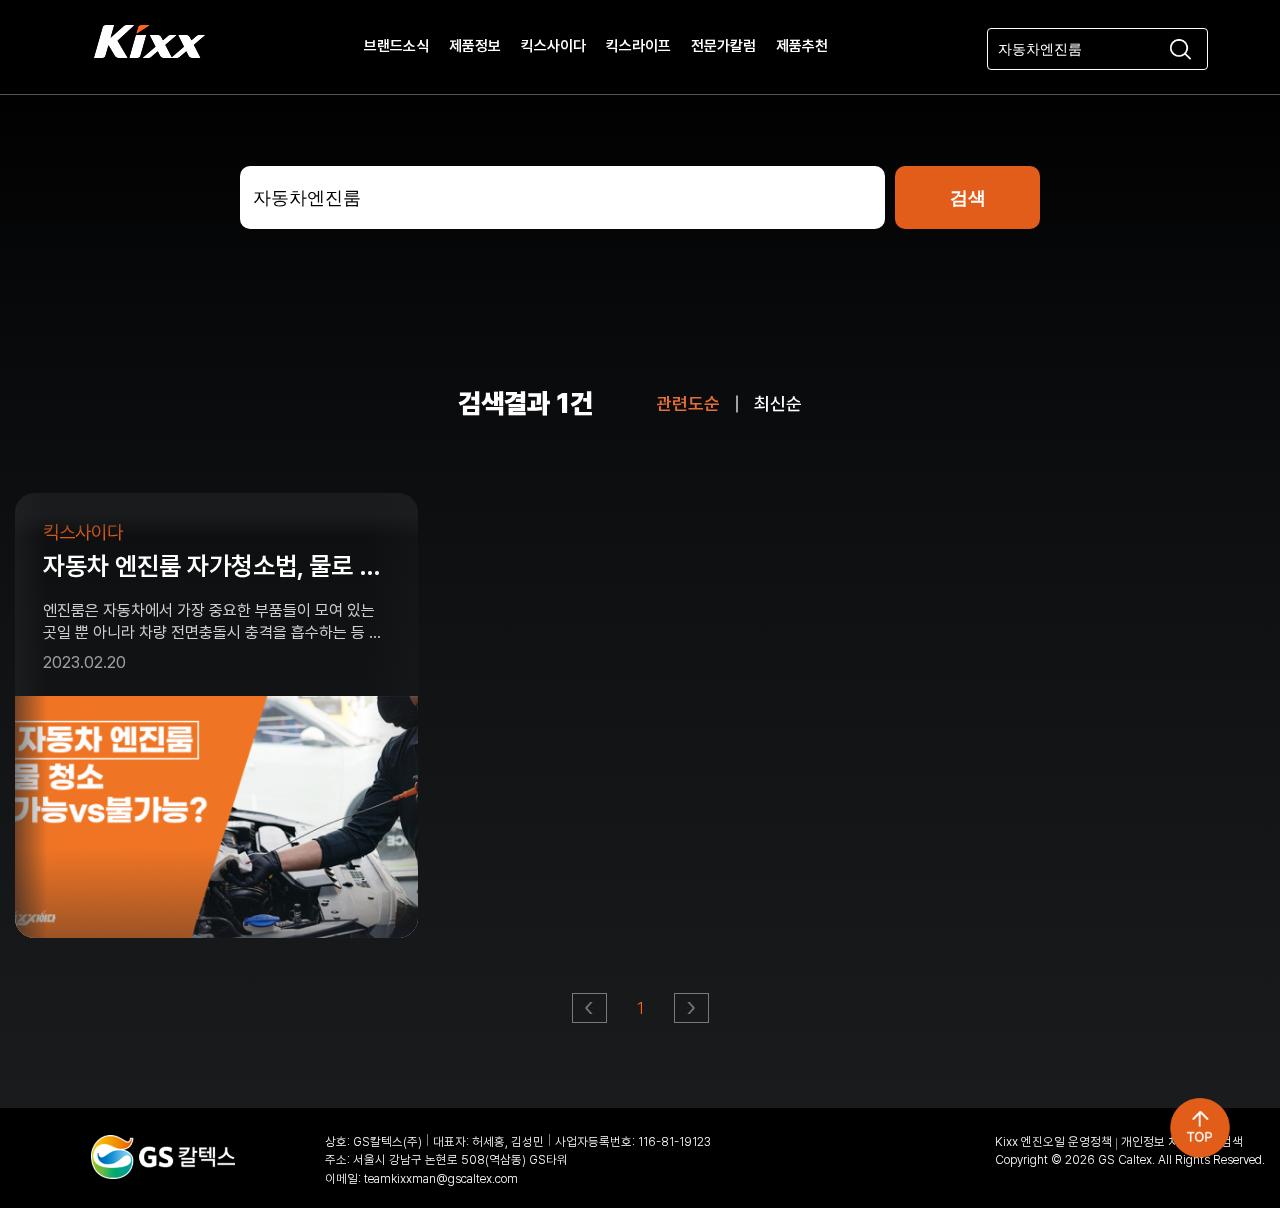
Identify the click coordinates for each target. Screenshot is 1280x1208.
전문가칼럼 (723, 47)
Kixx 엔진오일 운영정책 (1053, 1141)
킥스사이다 (553, 47)
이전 (590, 1013)
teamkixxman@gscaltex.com (441, 1178)
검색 (1232, 1141)
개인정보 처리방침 (1166, 1141)
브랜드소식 (396, 47)
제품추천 (802, 47)
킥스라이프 (638, 47)
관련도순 (688, 403)
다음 (692, 1013)
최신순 (778, 403)
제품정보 (475, 47)
